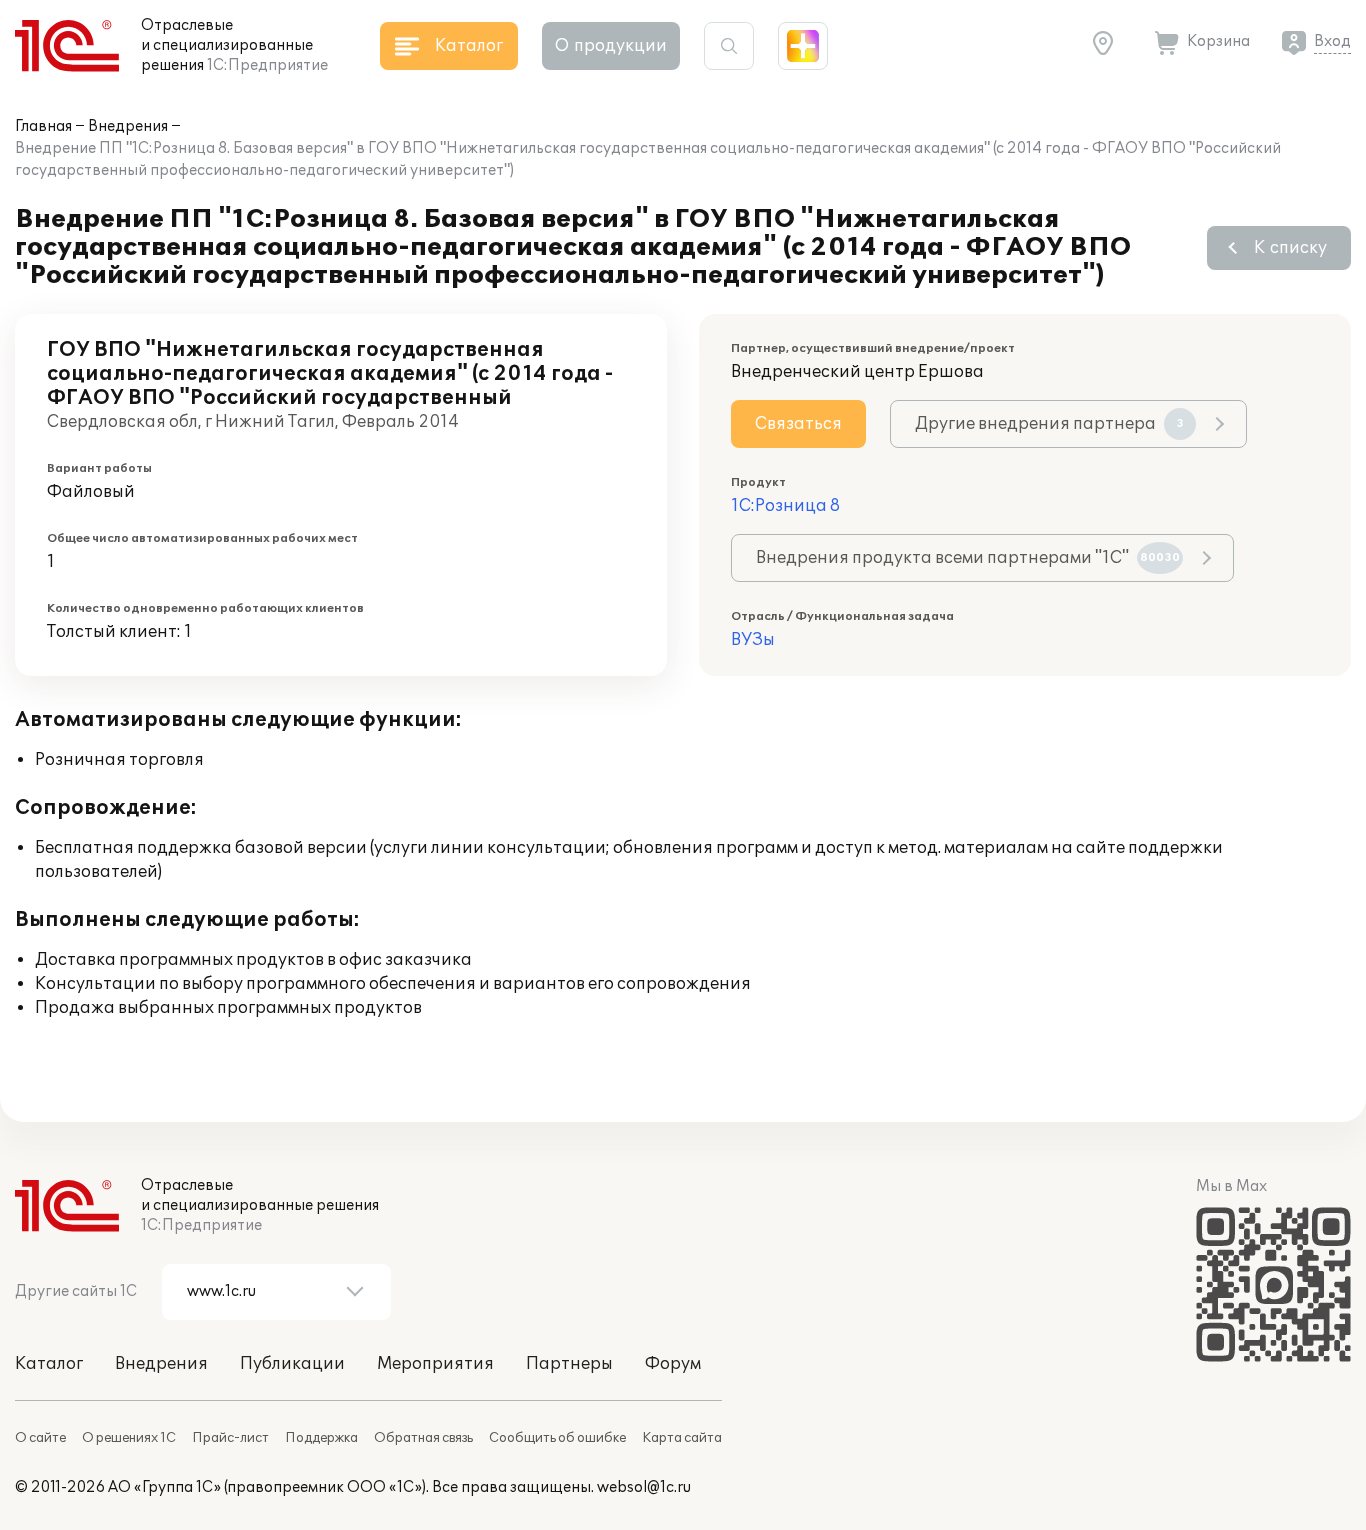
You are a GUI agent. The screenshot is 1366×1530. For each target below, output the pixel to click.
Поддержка (321, 1438)
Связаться (798, 424)
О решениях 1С (129, 1438)
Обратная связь (423, 1438)
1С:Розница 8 (785, 506)
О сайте (40, 1438)
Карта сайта (682, 1438)
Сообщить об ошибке (557, 1438)
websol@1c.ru (644, 1487)
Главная (43, 126)
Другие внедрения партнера (1049, 424)
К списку (1290, 248)
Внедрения (128, 126)
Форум (673, 1364)
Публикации (292, 1364)
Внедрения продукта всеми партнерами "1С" (968, 558)
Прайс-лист (230, 1438)
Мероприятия (435, 1364)
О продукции (611, 46)
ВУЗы (753, 640)
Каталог (49, 1364)
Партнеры (569, 1364)
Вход (1332, 41)
